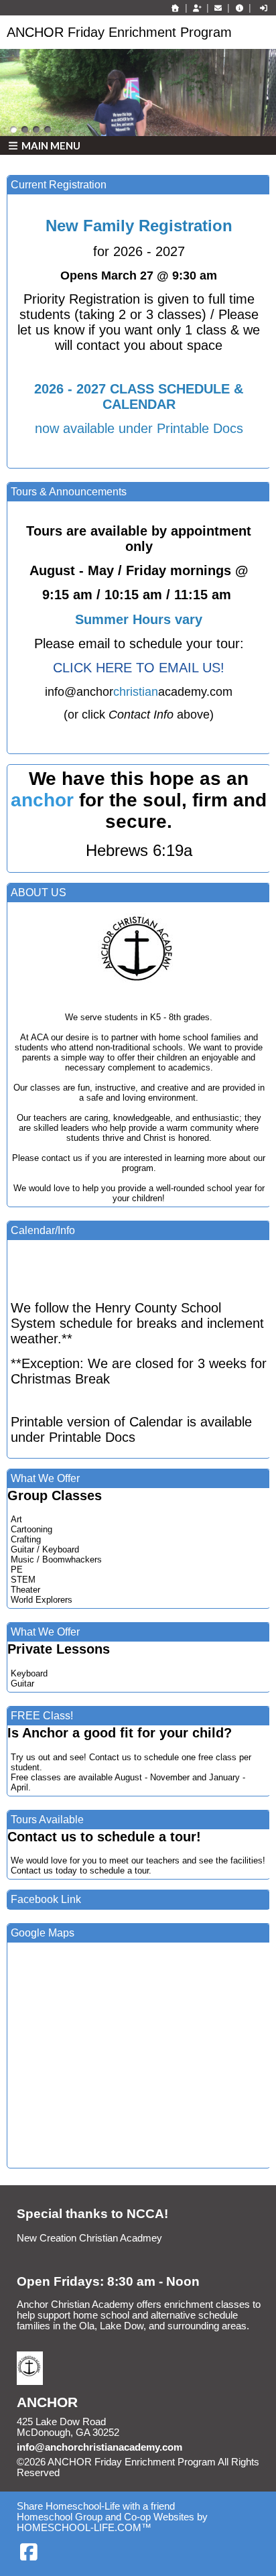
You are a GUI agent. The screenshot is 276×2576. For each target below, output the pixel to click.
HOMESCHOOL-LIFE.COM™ (84, 2528)
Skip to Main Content (118, 2473)
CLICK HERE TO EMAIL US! (139, 668)
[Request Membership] (197, 8)
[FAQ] (239, 8)
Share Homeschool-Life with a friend (96, 2506)
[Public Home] (176, 8)
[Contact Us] (218, 8)
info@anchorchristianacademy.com (99, 2447)
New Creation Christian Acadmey (89, 2238)
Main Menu (50, 145)
